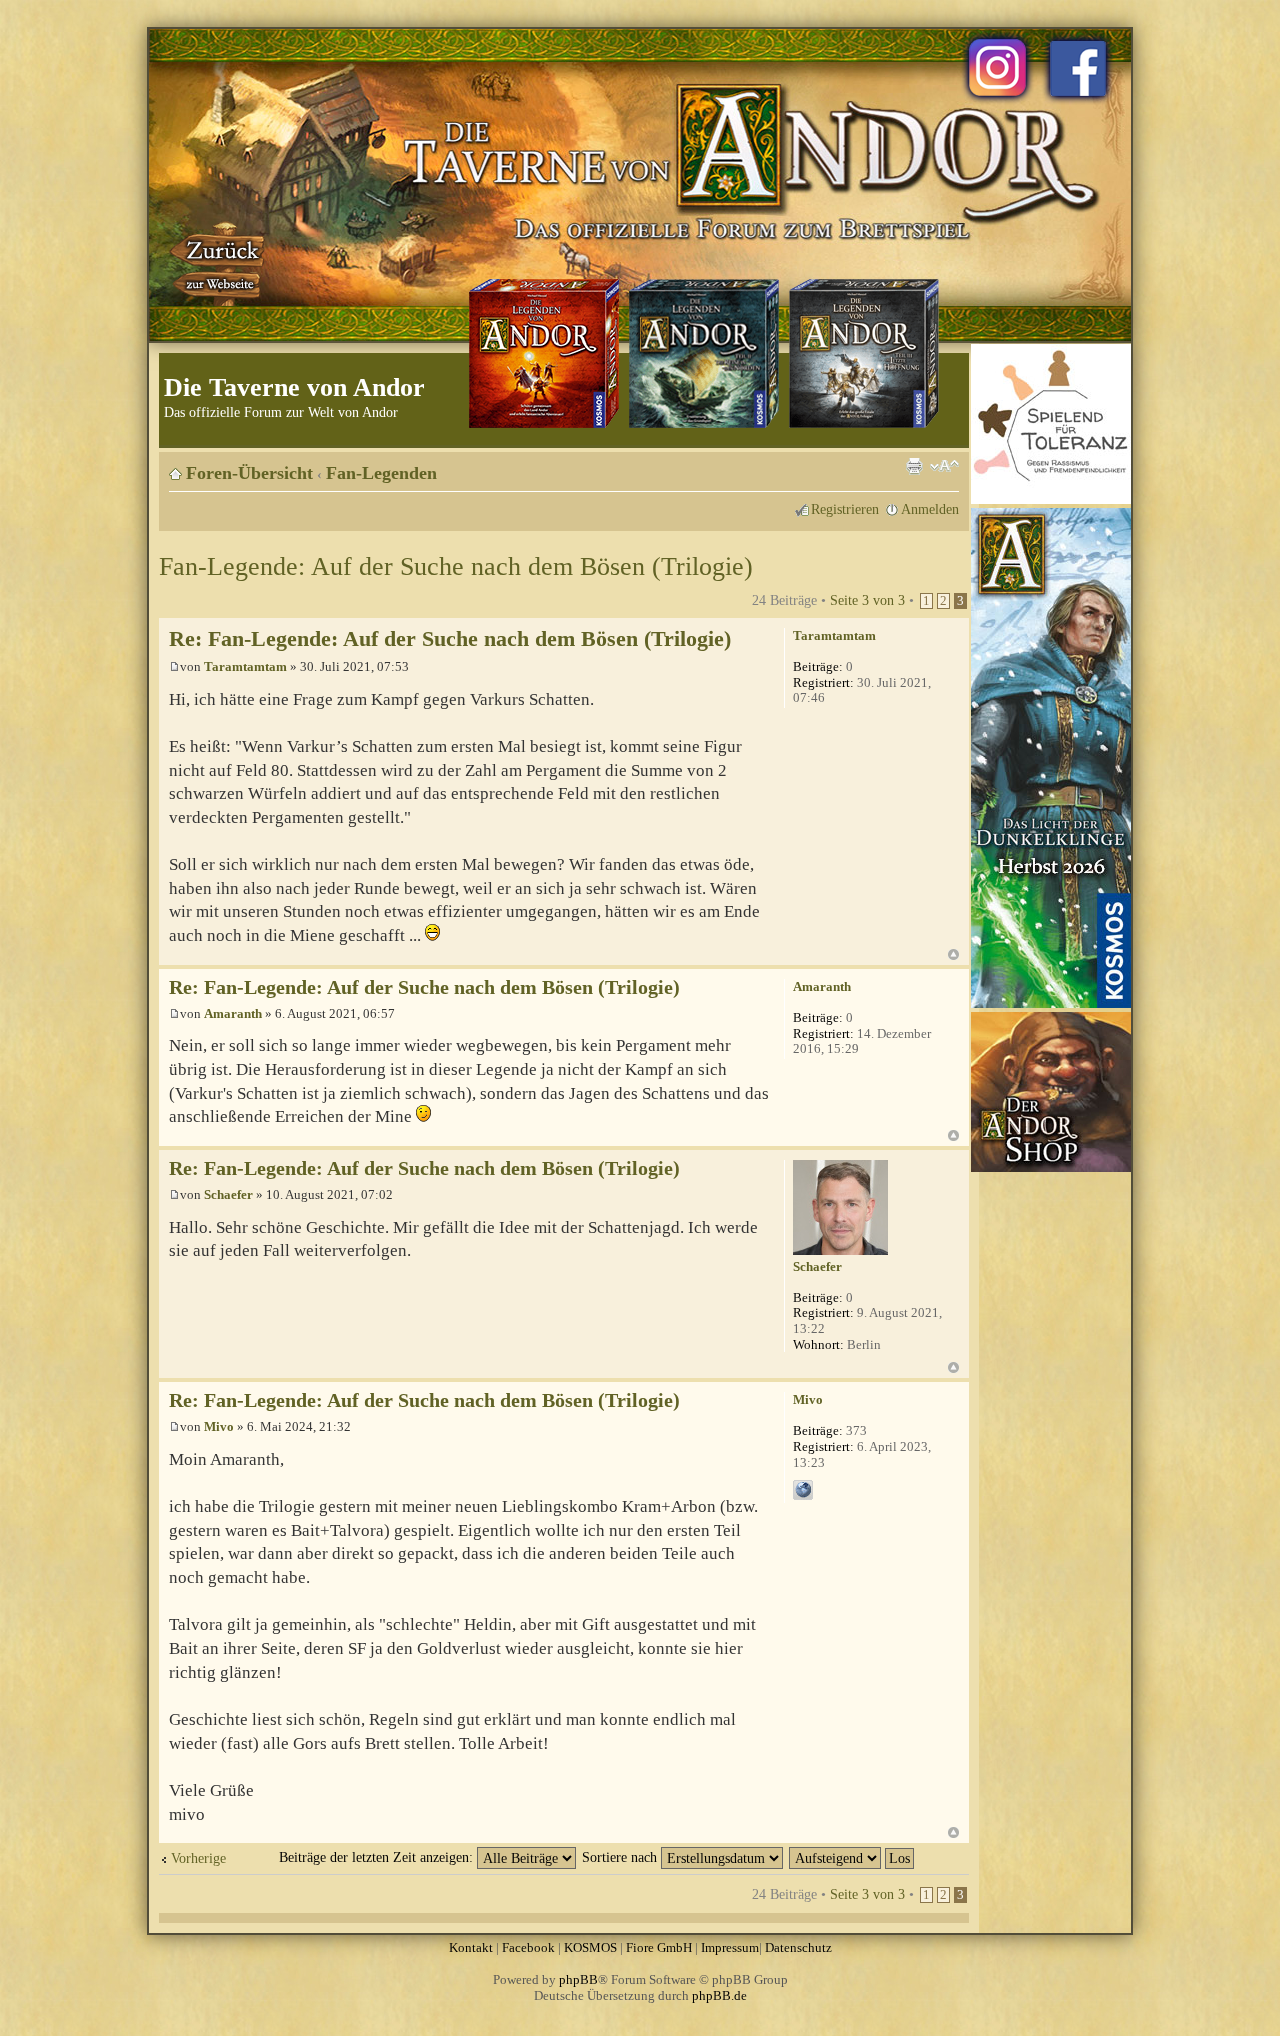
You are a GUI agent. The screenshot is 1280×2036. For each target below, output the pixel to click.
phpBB (578, 1979)
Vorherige (198, 1858)
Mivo (219, 1426)
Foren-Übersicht (249, 473)
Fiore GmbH (659, 1947)
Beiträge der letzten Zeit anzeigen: (378, 1857)
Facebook (528, 1947)
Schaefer (228, 1194)
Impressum (730, 1947)
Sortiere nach (621, 1857)
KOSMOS (590, 1947)
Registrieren (845, 509)
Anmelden (930, 509)
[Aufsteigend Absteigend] (852, 1857)
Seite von (867, 600)
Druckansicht (914, 466)
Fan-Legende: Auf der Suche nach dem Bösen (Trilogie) (456, 566)
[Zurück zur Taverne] (219, 263)
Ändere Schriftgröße (944, 466)
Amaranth (233, 1013)
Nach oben (953, 954)
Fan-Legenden (381, 473)
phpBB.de (719, 1995)
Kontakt (471, 1947)
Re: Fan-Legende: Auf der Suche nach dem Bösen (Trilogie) (450, 638)
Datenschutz (798, 1947)
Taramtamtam (245, 666)
